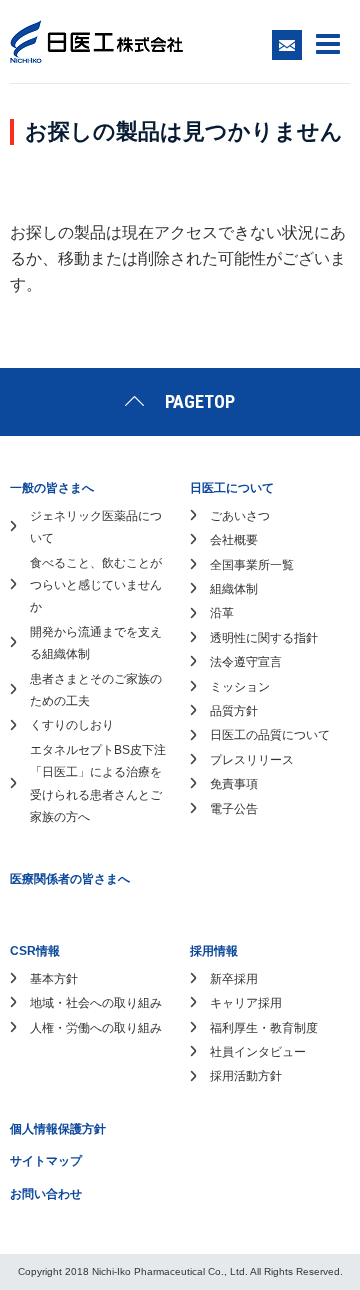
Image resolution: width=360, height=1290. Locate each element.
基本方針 (54, 979)
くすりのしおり (72, 725)
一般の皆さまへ (52, 488)
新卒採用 (234, 979)
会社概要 (234, 540)
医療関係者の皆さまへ (70, 879)
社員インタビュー (258, 1052)
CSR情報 (35, 951)
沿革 (222, 613)
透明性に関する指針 (264, 638)
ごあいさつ (240, 516)
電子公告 (234, 809)
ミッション (240, 687)
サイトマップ (46, 1161)
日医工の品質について (270, 735)
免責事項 (234, 784)
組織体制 (234, 589)
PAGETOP (200, 401)
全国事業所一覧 (252, 565)
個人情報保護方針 (58, 1129)
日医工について (232, 488)
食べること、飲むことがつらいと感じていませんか (96, 585)
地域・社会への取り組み (96, 1003)
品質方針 (234, 711)
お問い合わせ (46, 1194)
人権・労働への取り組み (96, 1028)
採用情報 (214, 951)
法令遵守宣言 (246, 662)
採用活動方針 (246, 1076)
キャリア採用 (246, 1003)
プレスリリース (252, 760)
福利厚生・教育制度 (264, 1028)
